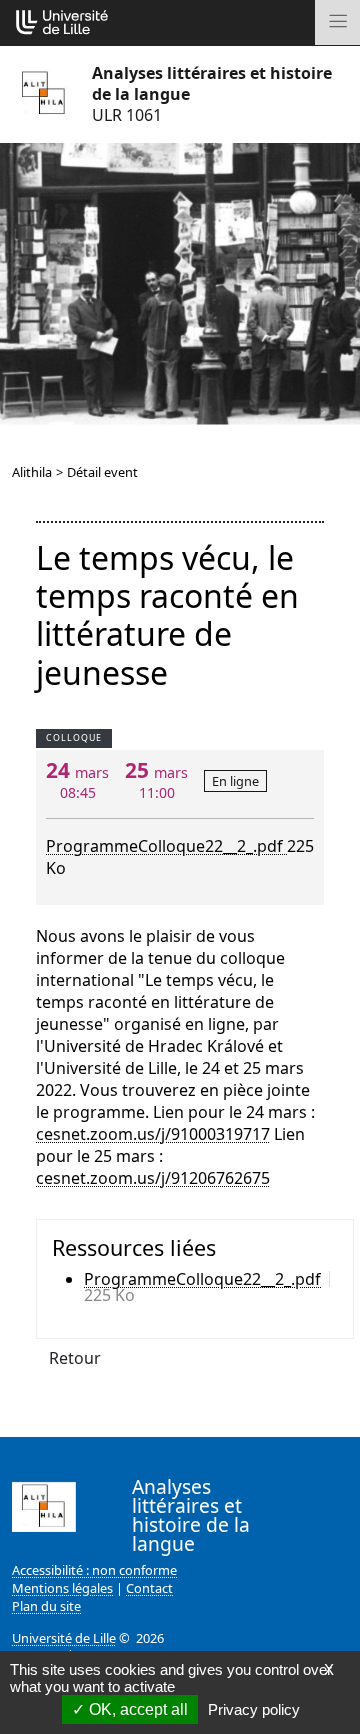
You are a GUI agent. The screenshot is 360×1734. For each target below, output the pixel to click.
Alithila (32, 472)
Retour (75, 1358)
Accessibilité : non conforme (94, 1570)
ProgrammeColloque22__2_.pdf (166, 846)
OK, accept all (136, 1709)
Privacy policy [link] (254, 1709)
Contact (149, 1588)
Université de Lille (64, 1638)
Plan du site (46, 1606)
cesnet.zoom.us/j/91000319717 (153, 1134)
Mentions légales (62, 1588)
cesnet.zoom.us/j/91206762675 (153, 1178)
